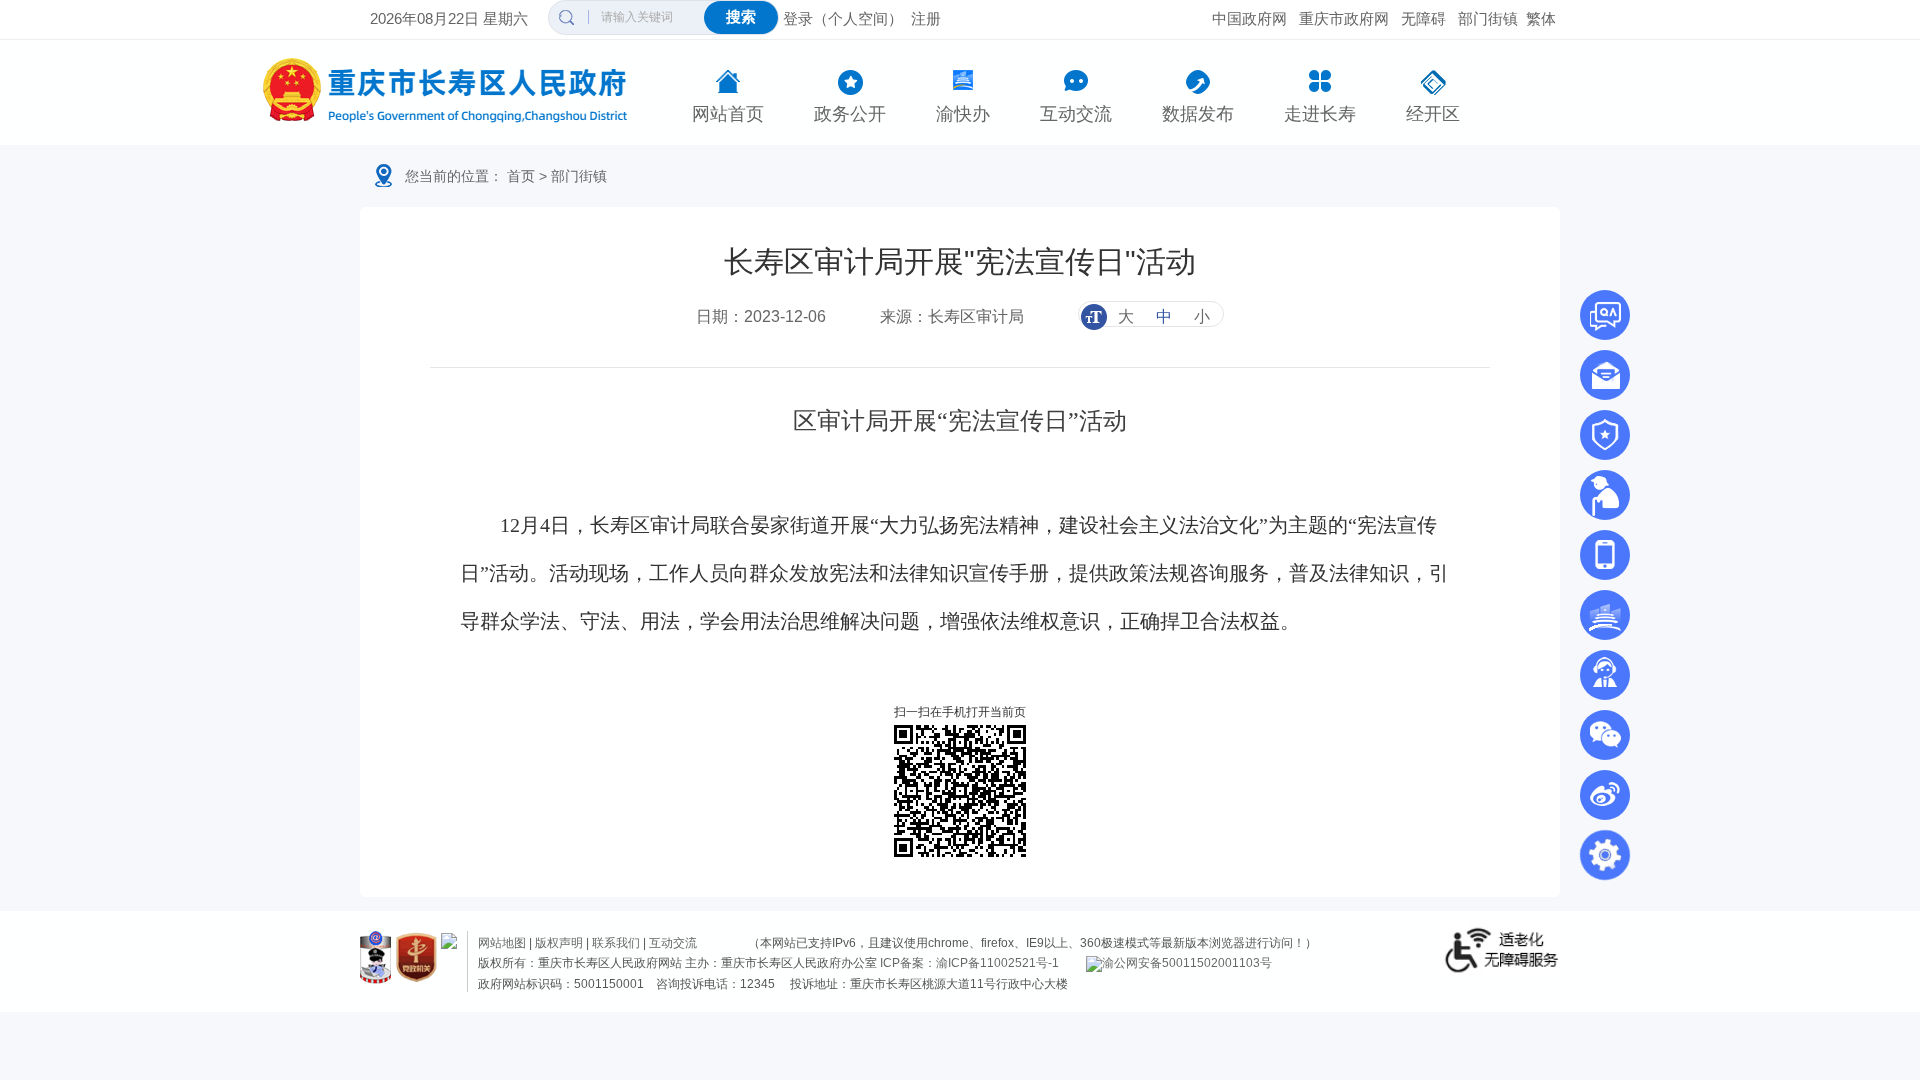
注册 (926, 18)
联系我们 (616, 943)
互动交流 (1076, 114)
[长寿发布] (1605, 555)
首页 (521, 176)
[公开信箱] (1605, 375)
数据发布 (1198, 114)
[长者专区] (1605, 495)
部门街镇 (1488, 18)
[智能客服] (1605, 675)
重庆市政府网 (1344, 18)
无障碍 (1423, 18)
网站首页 (728, 114)
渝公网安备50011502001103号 (1187, 963)
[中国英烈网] (1605, 435)
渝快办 (963, 114)
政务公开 (850, 114)
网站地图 (502, 943)
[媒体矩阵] (1605, 735)
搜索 (741, 16)
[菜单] (1605, 855)
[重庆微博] (1605, 795)
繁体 (1541, 18)
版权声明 (559, 943)
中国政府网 (1249, 18)
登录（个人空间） (843, 18)
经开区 (1433, 114)
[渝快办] (1605, 615)
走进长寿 (1320, 114)
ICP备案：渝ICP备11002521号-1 (969, 963)
